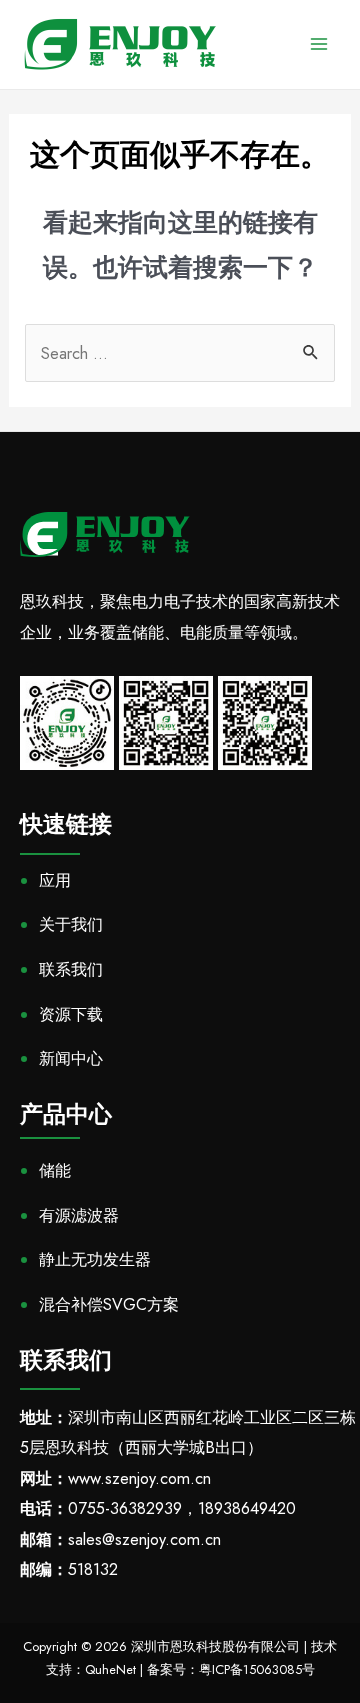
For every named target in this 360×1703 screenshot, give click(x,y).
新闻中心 (71, 1058)
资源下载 (71, 1014)
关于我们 (71, 924)
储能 (55, 1170)
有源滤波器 (79, 1215)
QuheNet (110, 1669)
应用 (55, 880)
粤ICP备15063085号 (257, 1669)
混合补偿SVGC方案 (109, 1304)
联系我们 (71, 969)
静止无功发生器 (95, 1259)
